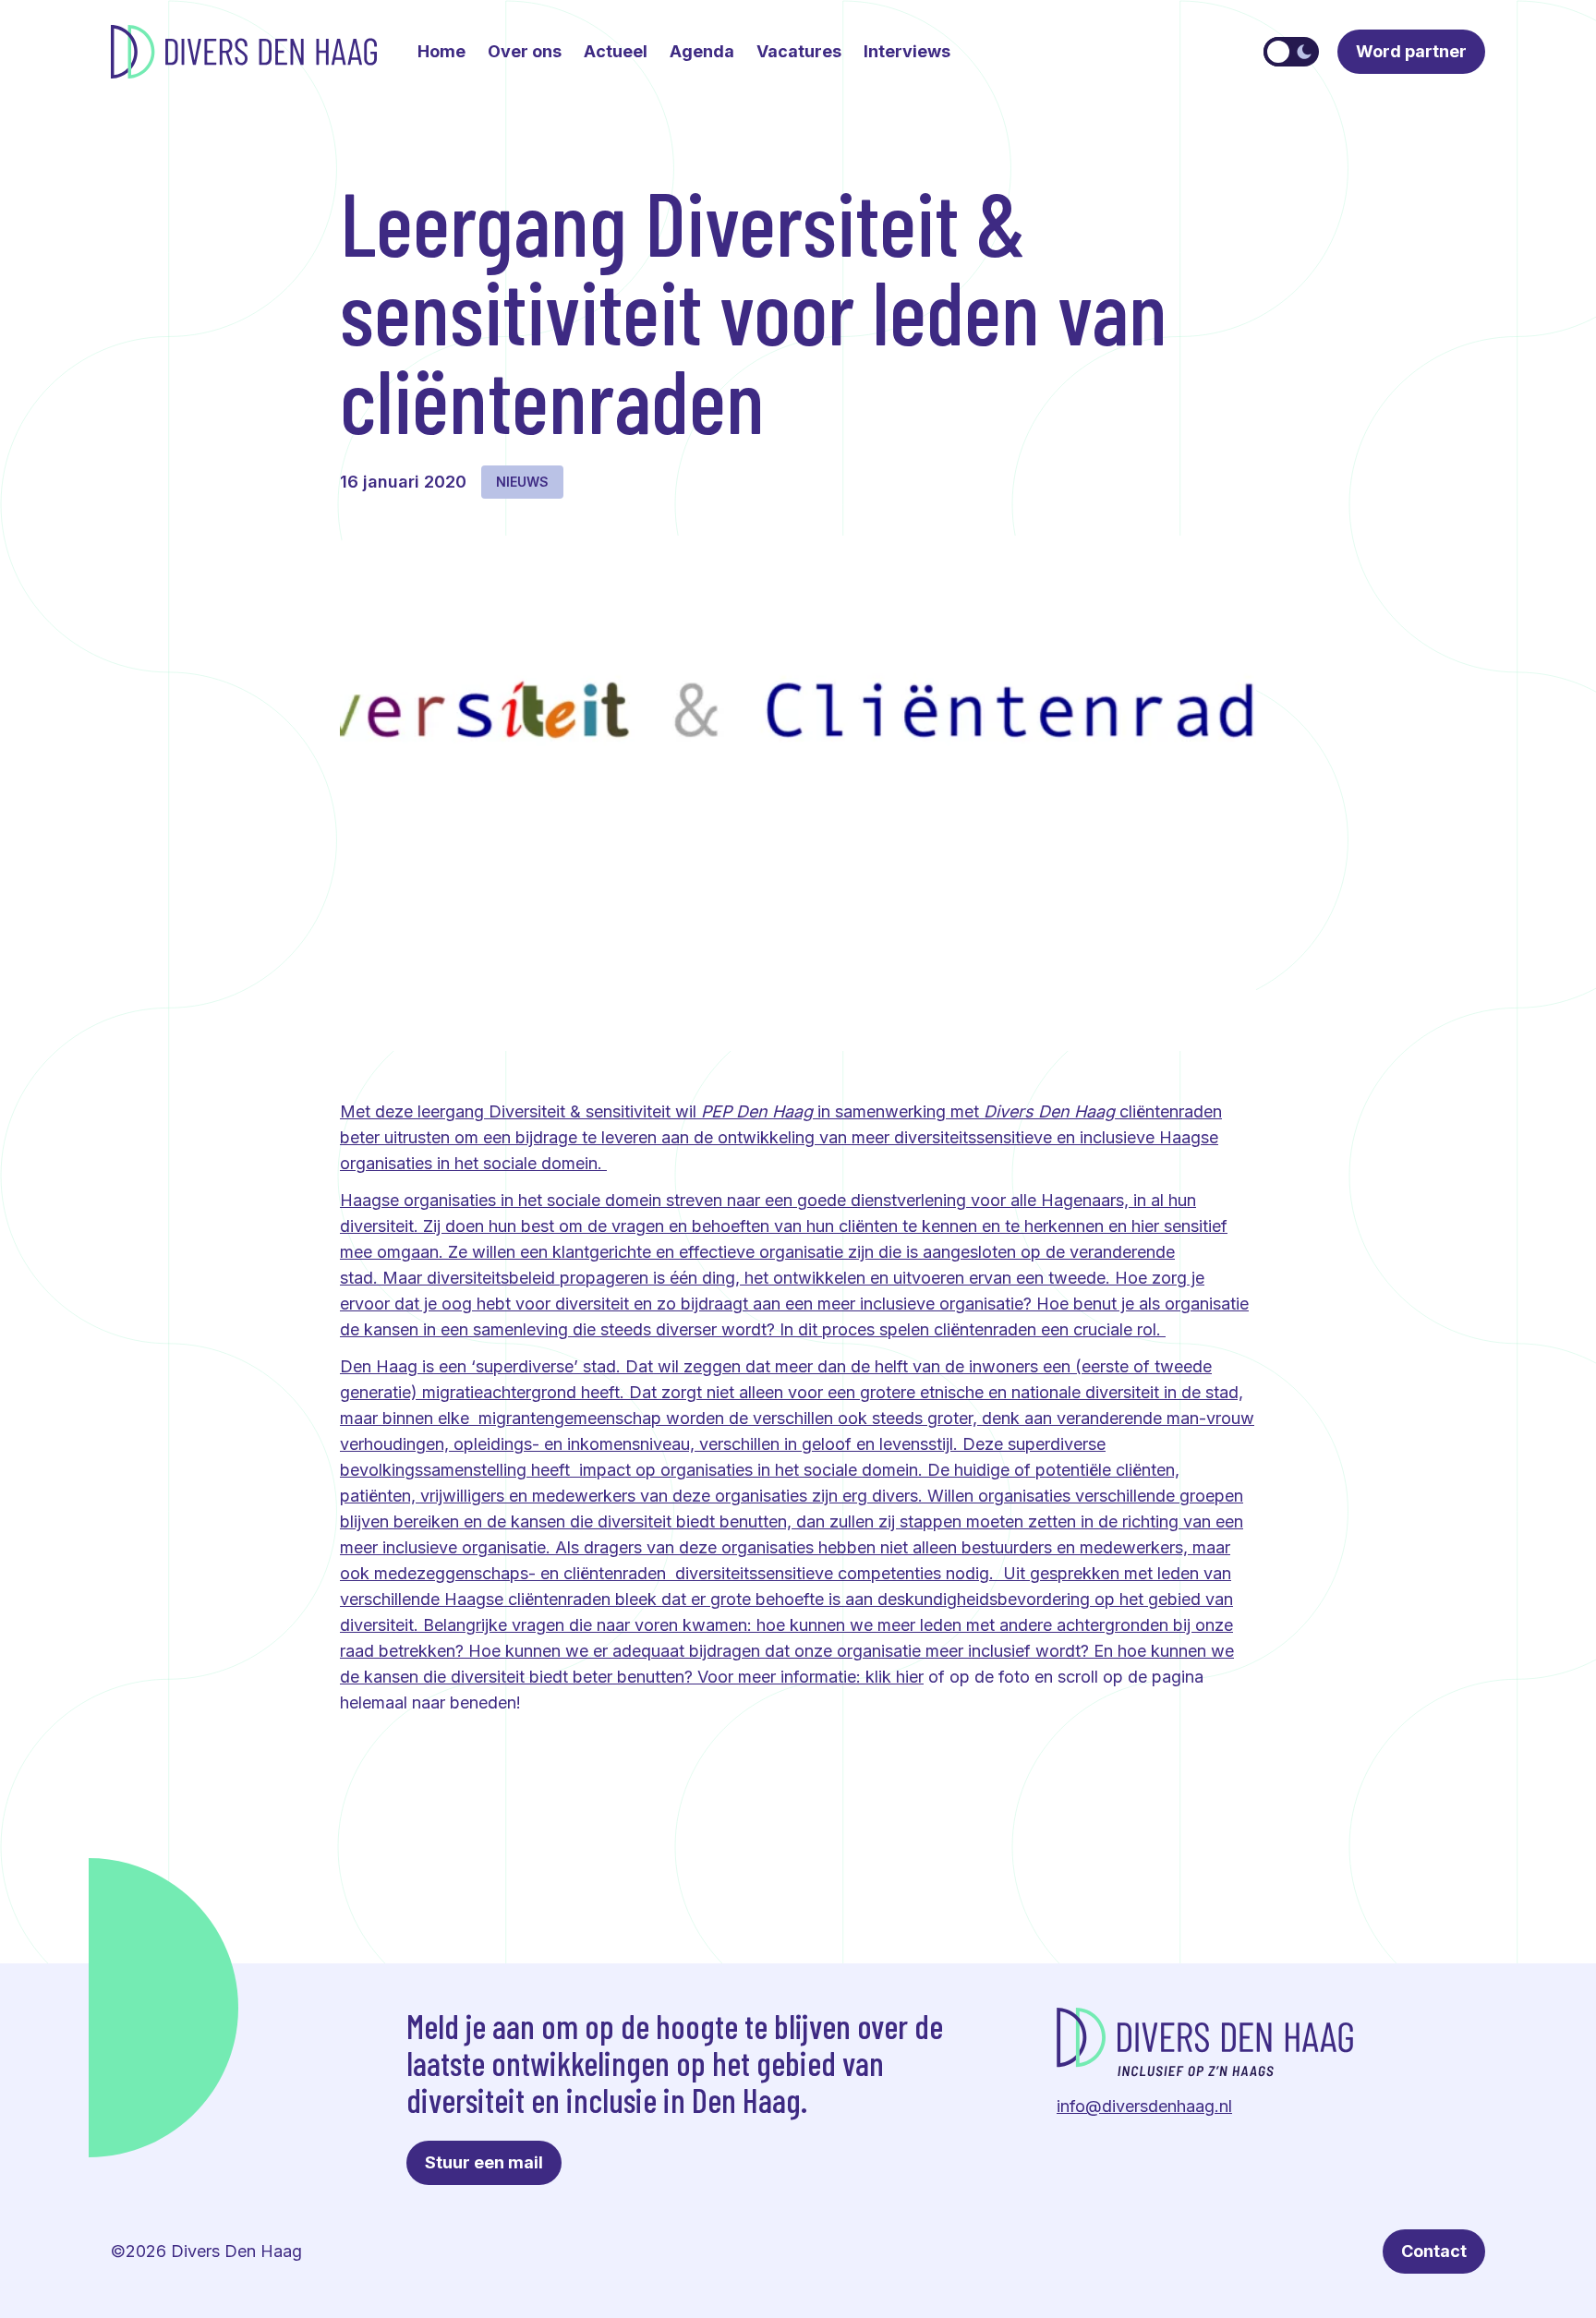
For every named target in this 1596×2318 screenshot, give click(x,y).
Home (441, 51)
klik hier (895, 1677)
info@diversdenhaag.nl (1144, 2106)
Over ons (525, 51)
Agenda (702, 51)
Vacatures (799, 51)
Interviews (907, 51)
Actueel (616, 51)
